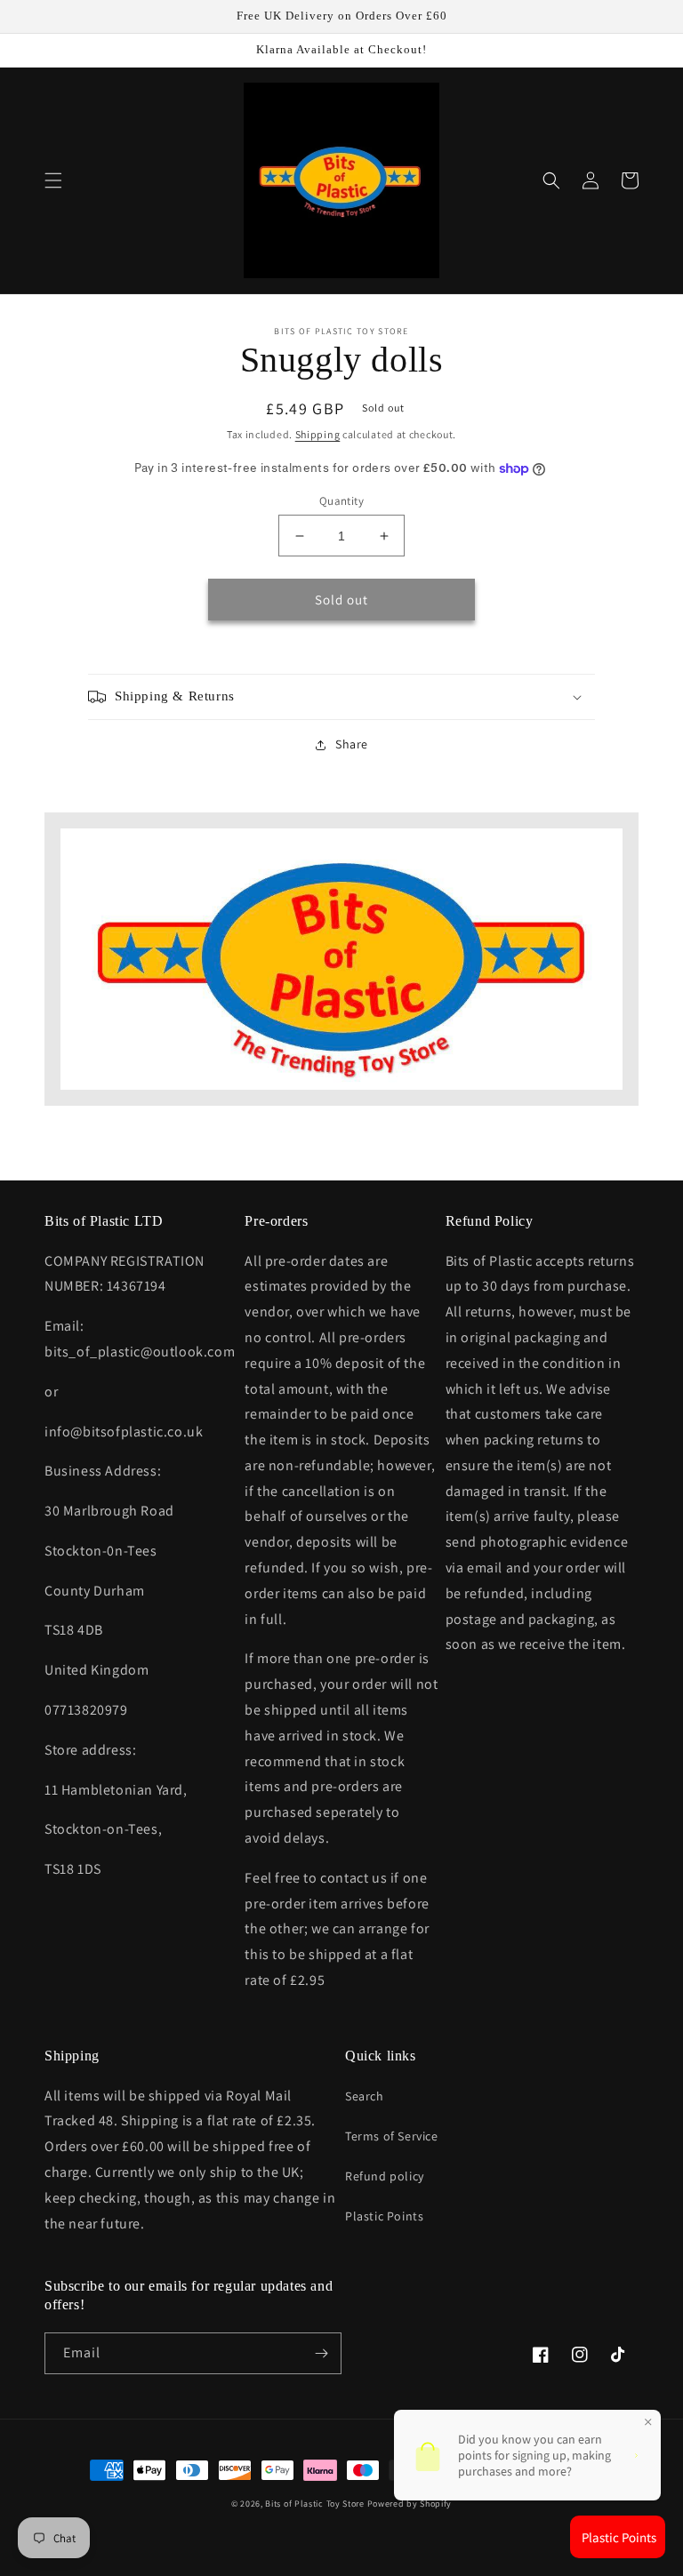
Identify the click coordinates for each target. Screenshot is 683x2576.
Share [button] (352, 744)
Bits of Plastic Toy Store (315, 2504)
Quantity (341, 501)
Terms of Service (392, 2136)
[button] (53, 180)
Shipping (318, 434)
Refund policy (385, 2176)
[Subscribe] (321, 2353)
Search (365, 2096)
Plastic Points (384, 2216)
